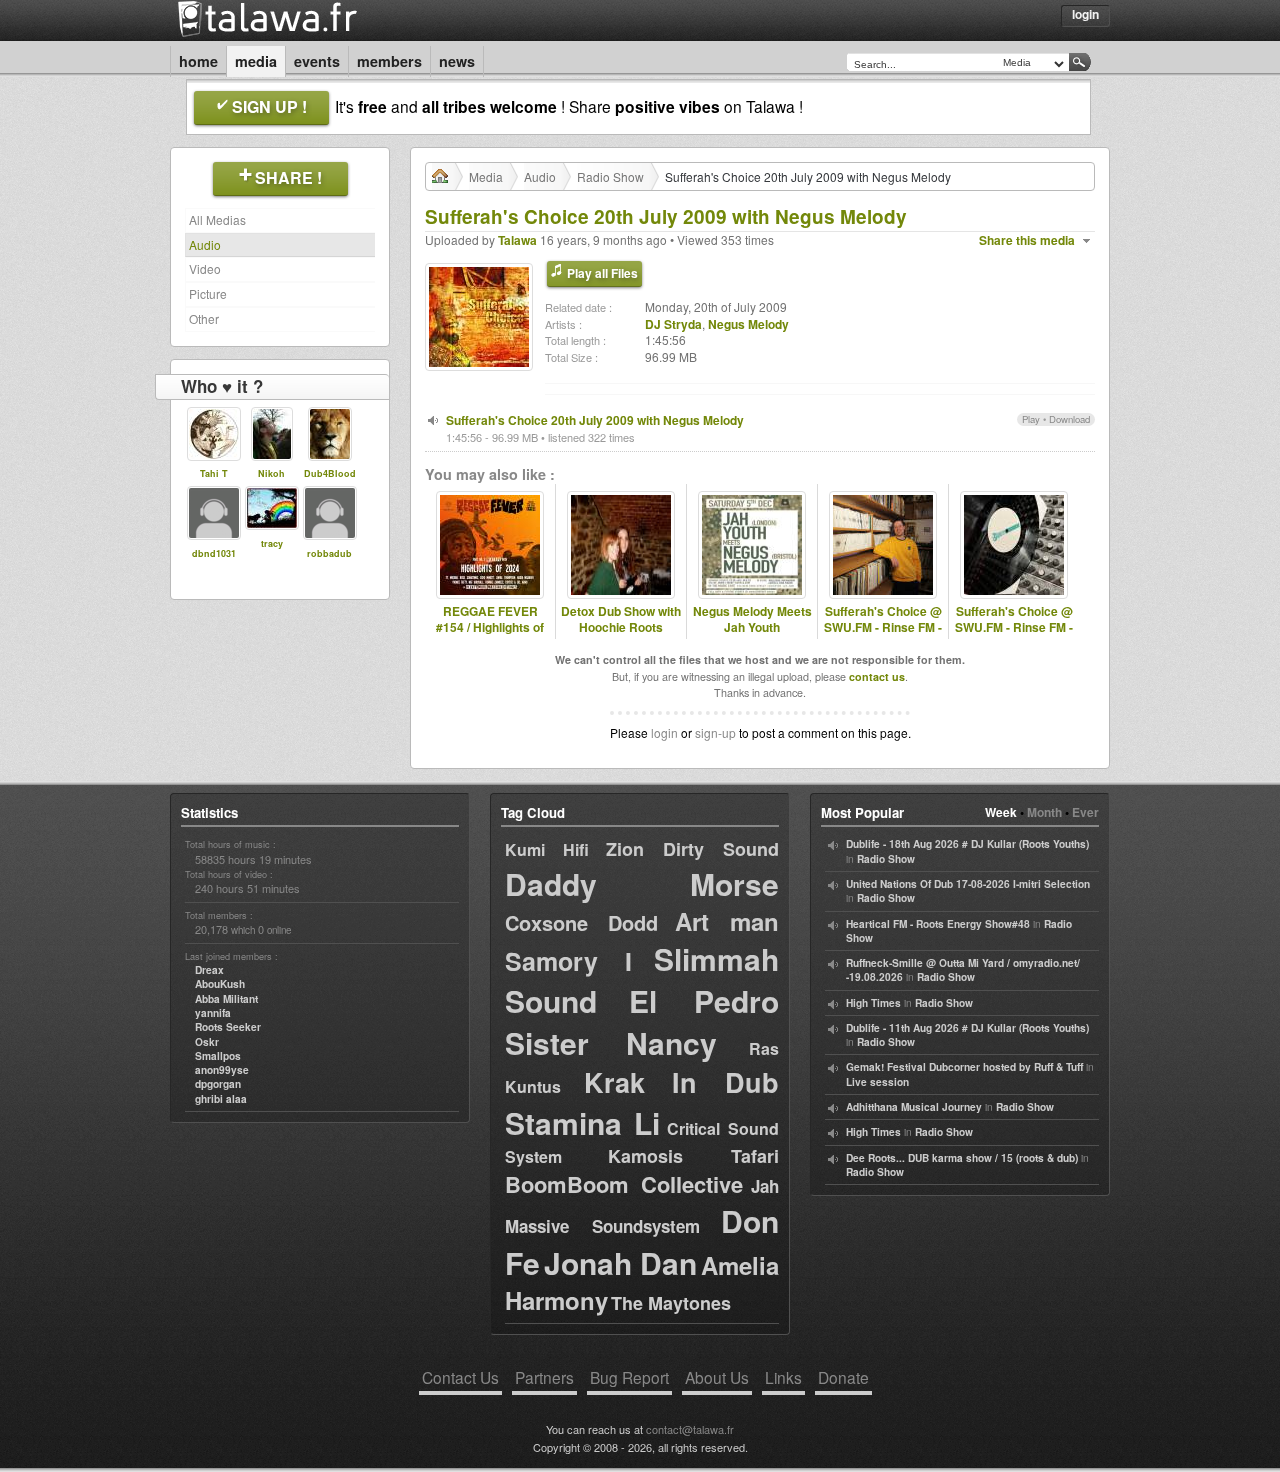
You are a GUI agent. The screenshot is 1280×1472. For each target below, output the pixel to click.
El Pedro (704, 1000)
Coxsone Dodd (581, 922)
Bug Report (629, 1377)
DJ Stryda (673, 324)
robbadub (329, 553)
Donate (843, 1377)
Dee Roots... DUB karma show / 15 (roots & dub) (962, 1158)
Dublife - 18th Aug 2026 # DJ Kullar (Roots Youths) (967, 844)
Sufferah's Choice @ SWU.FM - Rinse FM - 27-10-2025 (1014, 628)
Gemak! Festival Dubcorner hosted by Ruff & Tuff (964, 1067)
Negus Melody (748, 324)
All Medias (217, 219)
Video (205, 268)
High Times (873, 1003)
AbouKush (220, 984)
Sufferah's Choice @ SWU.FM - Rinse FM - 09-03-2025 (883, 628)
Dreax (209, 970)
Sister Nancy (611, 1042)
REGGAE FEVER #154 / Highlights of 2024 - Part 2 (490, 628)
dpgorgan (218, 1084)
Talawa (517, 240)
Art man (727, 921)
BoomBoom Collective (624, 1184)
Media (256, 61)
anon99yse (222, 1070)
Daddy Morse (642, 883)
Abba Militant (226, 999)
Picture (208, 293)
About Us (717, 1377)
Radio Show (610, 176)
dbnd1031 (214, 553)
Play (1031, 419)
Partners (544, 1377)
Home (198, 61)
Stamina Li (582, 1122)
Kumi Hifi (547, 849)
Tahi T (214, 473)
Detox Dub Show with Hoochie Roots (621, 620)
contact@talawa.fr (690, 1429)
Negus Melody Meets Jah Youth (752, 620)
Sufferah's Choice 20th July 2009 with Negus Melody (595, 420)
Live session (877, 1082)
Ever (1085, 812)
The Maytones (671, 1303)
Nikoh (271, 473)
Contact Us (460, 1377)
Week (1001, 812)
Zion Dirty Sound (692, 849)
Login (1085, 14)
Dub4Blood (330, 473)
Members (389, 61)
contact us (877, 676)
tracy (272, 543)
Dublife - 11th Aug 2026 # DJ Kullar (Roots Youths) (967, 1028)
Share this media (1027, 240)
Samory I (568, 961)
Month (1044, 812)
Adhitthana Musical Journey (914, 1107)
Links (783, 1377)
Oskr (207, 1042)
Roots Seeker (228, 1027)
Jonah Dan (621, 1262)
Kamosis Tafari (693, 1156)
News (457, 61)
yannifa (213, 1013)
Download (1069, 419)
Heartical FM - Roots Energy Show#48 (938, 924)
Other (204, 318)
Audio (205, 244)
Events (317, 61)
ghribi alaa (221, 1099)
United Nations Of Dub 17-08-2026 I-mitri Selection (968, 884)
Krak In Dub (681, 1082)
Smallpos (218, 1056)
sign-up (715, 732)
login (664, 732)
